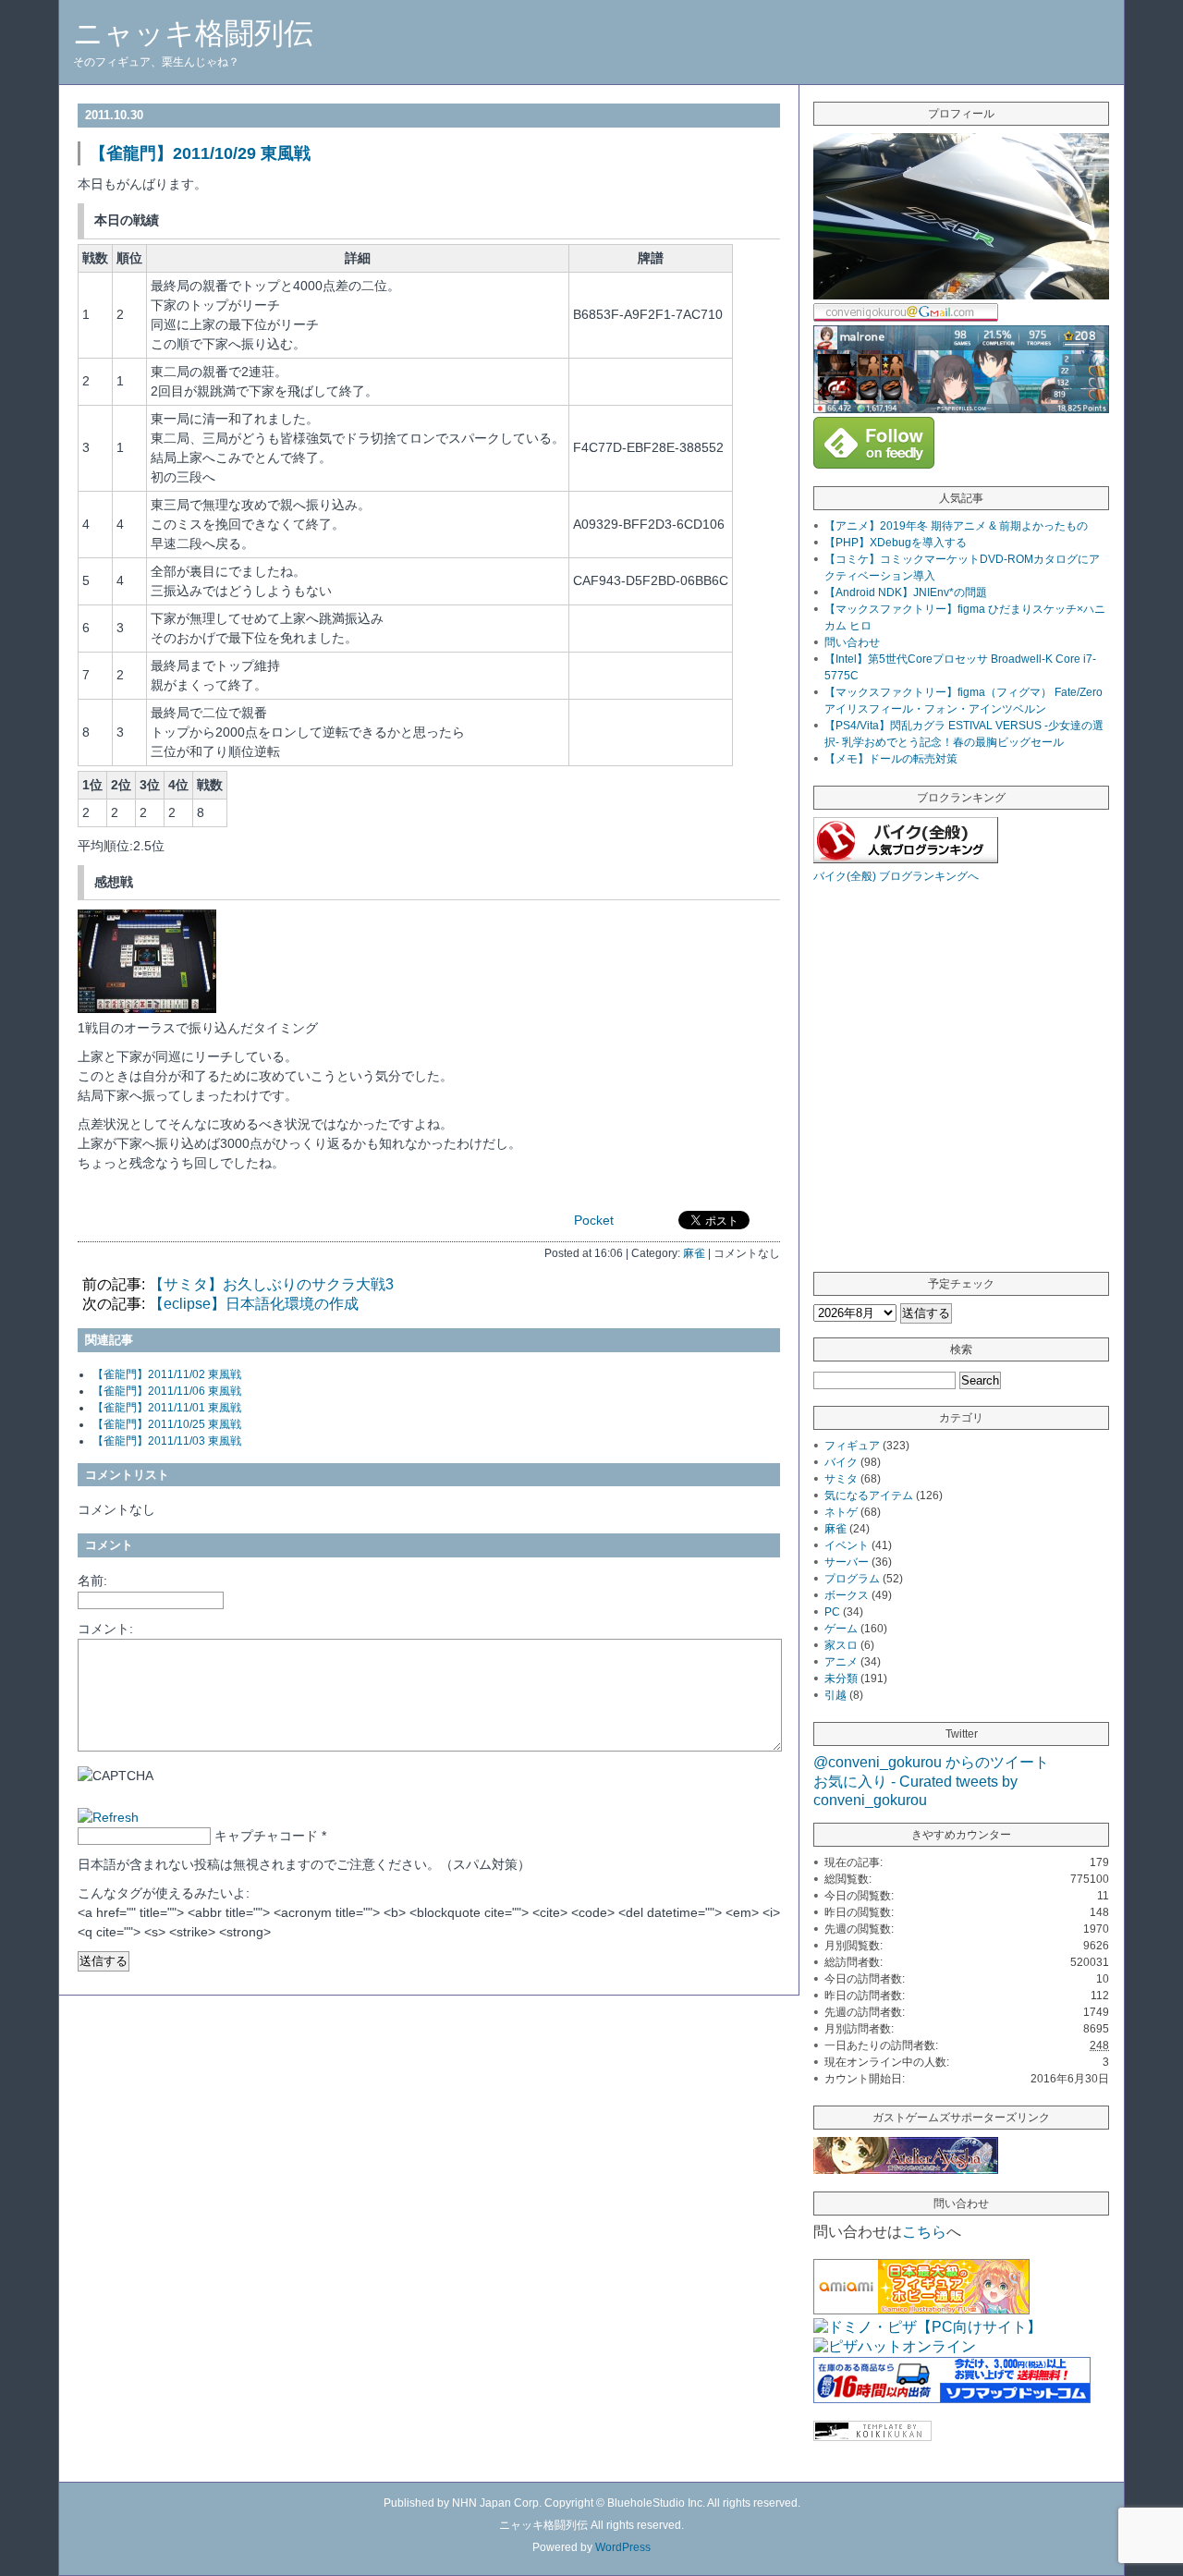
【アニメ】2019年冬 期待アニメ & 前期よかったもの (956, 526)
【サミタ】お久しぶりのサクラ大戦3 (271, 1284)
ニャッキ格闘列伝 (193, 33)
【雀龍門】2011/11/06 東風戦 (167, 1391)
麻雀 (694, 1253)
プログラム (852, 1579)
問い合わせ (852, 642)
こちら (924, 2232)
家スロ (841, 1645)
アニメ (841, 1662)
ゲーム (841, 1629)
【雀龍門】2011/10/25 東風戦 (167, 1424)
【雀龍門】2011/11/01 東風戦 (167, 1408)
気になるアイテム (869, 1496)
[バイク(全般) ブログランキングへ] (906, 858)
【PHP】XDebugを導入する (896, 543)
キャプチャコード (266, 1836)
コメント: (105, 1629)
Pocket (594, 1220)
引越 (835, 1695)
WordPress (623, 2547)
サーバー (847, 1562)
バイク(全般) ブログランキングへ (896, 876)
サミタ (841, 1479)
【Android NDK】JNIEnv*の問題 (906, 592)
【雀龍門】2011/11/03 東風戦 (167, 1441)
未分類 (841, 1679)
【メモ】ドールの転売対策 (891, 759)
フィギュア (852, 1446)
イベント (847, 1545)
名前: (92, 1581)
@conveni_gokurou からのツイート (931, 1762)
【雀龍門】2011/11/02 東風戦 (167, 1374)
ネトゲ (841, 1512)
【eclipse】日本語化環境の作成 (254, 1304)
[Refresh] (108, 1817)
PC (832, 1612)
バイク (841, 1462)
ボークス (847, 1595)
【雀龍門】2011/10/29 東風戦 (200, 153)
